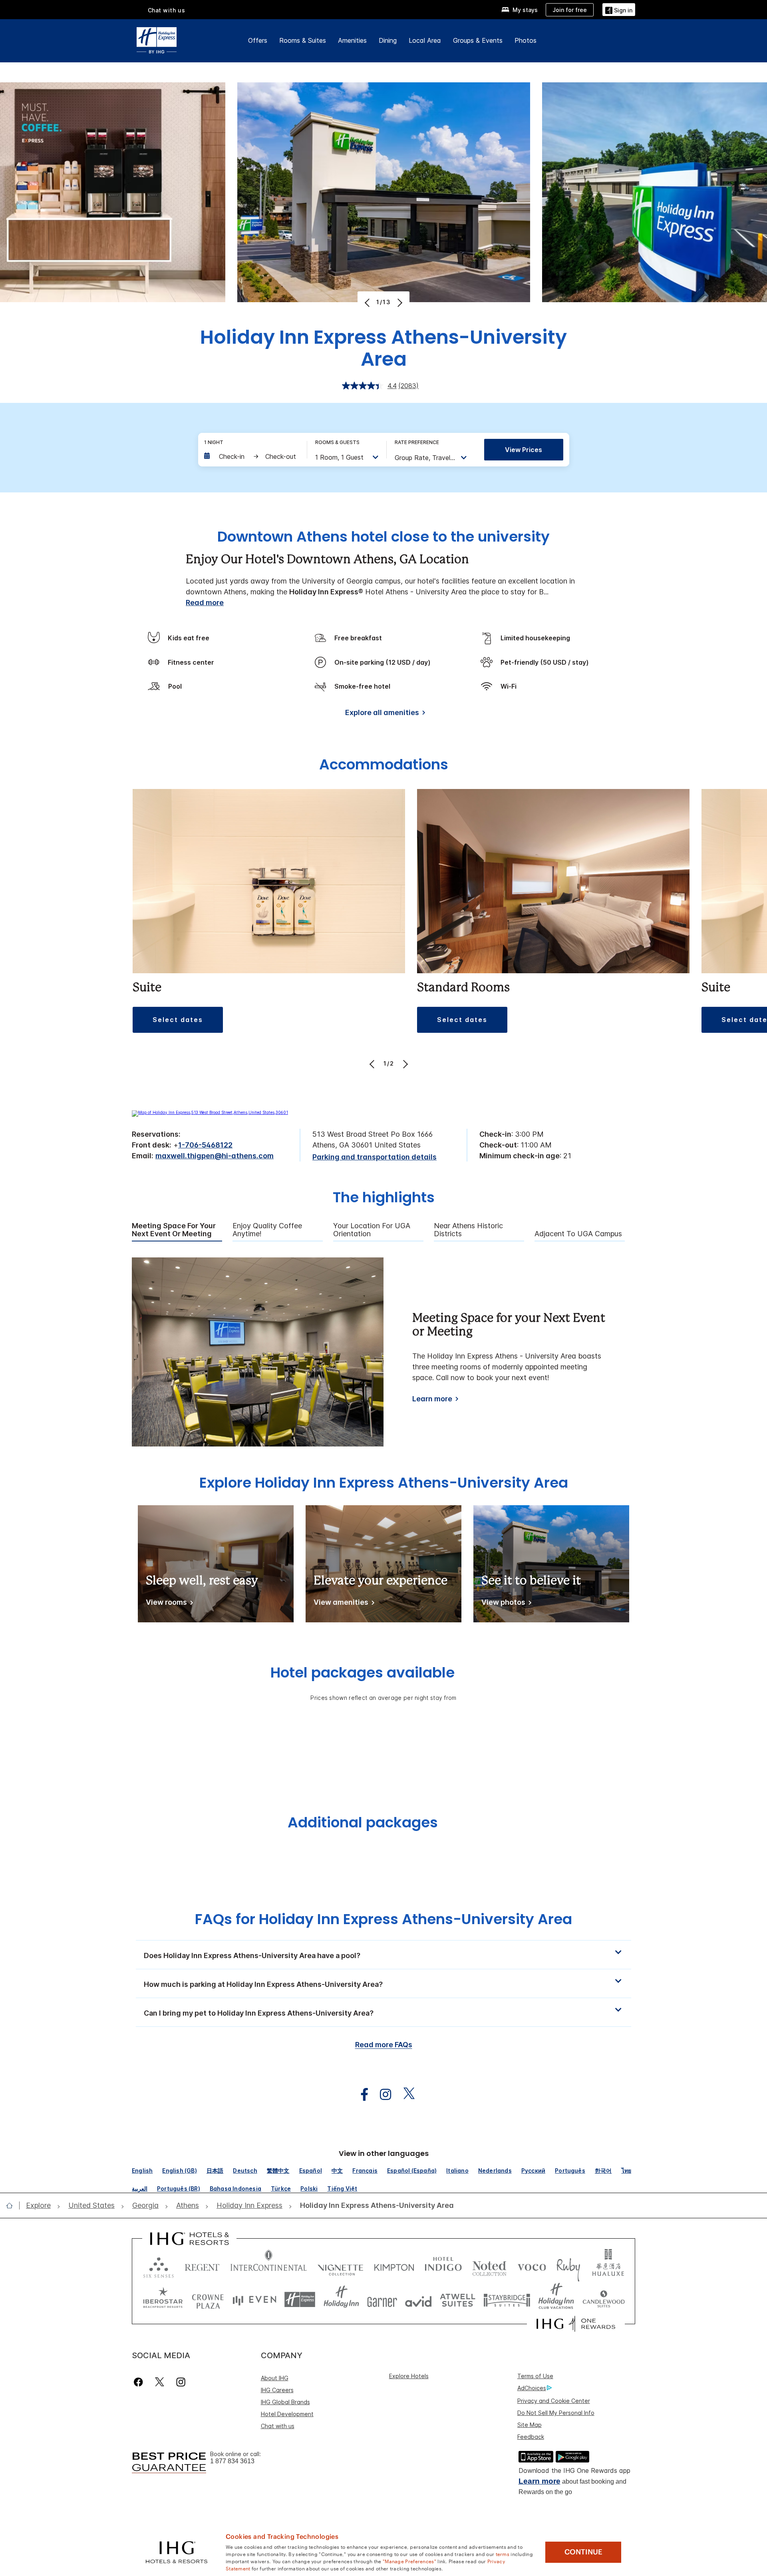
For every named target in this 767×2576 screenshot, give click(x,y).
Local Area (425, 40)
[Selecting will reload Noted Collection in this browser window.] (489, 2266)
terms (503, 2554)
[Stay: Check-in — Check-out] (251, 456)
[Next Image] (399, 303)
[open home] (13, 2205)
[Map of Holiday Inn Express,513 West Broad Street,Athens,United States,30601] (210, 1112)
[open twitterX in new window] (405, 2095)
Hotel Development (287, 2414)
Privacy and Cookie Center (554, 2401)
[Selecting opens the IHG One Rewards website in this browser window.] (576, 2324)
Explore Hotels (409, 2376)
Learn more (432, 1399)
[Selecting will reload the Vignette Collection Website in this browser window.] (341, 2266)
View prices (524, 450)
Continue (583, 2552)
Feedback (531, 2437)
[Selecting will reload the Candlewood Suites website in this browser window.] (603, 2300)
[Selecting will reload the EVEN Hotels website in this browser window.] (254, 2300)
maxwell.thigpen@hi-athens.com (215, 1156)
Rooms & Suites (303, 40)
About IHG (275, 2378)
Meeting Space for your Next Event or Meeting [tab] (174, 1230)
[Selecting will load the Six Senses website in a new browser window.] (159, 2266)
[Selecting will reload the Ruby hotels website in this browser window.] (568, 2266)
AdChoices (532, 2388)
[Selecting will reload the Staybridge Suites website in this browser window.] (507, 2300)
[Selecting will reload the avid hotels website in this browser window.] (418, 2300)
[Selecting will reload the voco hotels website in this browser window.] (532, 2266)
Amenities (352, 40)
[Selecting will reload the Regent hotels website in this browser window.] (202, 2266)
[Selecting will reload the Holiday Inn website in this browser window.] (341, 2300)
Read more (205, 603)
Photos (526, 40)
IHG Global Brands (285, 2402)
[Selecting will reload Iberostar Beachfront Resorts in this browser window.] (163, 2300)
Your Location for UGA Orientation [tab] (372, 1230)
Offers (258, 40)
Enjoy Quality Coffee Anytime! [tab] (267, 1230)
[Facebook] (140, 2382)
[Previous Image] (368, 303)
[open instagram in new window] (382, 2095)
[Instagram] (181, 2382)
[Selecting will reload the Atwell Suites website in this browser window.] (458, 2300)
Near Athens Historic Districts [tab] (468, 1230)
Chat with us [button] (167, 10)
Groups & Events (478, 40)
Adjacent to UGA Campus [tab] (578, 1234)
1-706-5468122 (205, 1145)
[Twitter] (160, 2382)
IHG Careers (277, 2390)
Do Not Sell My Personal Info (556, 2413)
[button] (619, 9)
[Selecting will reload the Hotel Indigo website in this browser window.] (443, 2266)
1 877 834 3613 (232, 2461)
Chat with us (278, 2426)
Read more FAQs (384, 2045)
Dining (388, 40)
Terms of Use (535, 2376)
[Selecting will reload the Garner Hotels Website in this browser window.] (382, 2300)
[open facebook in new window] (360, 2095)
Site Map (530, 2425)
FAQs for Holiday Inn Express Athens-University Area (383, 1919)
